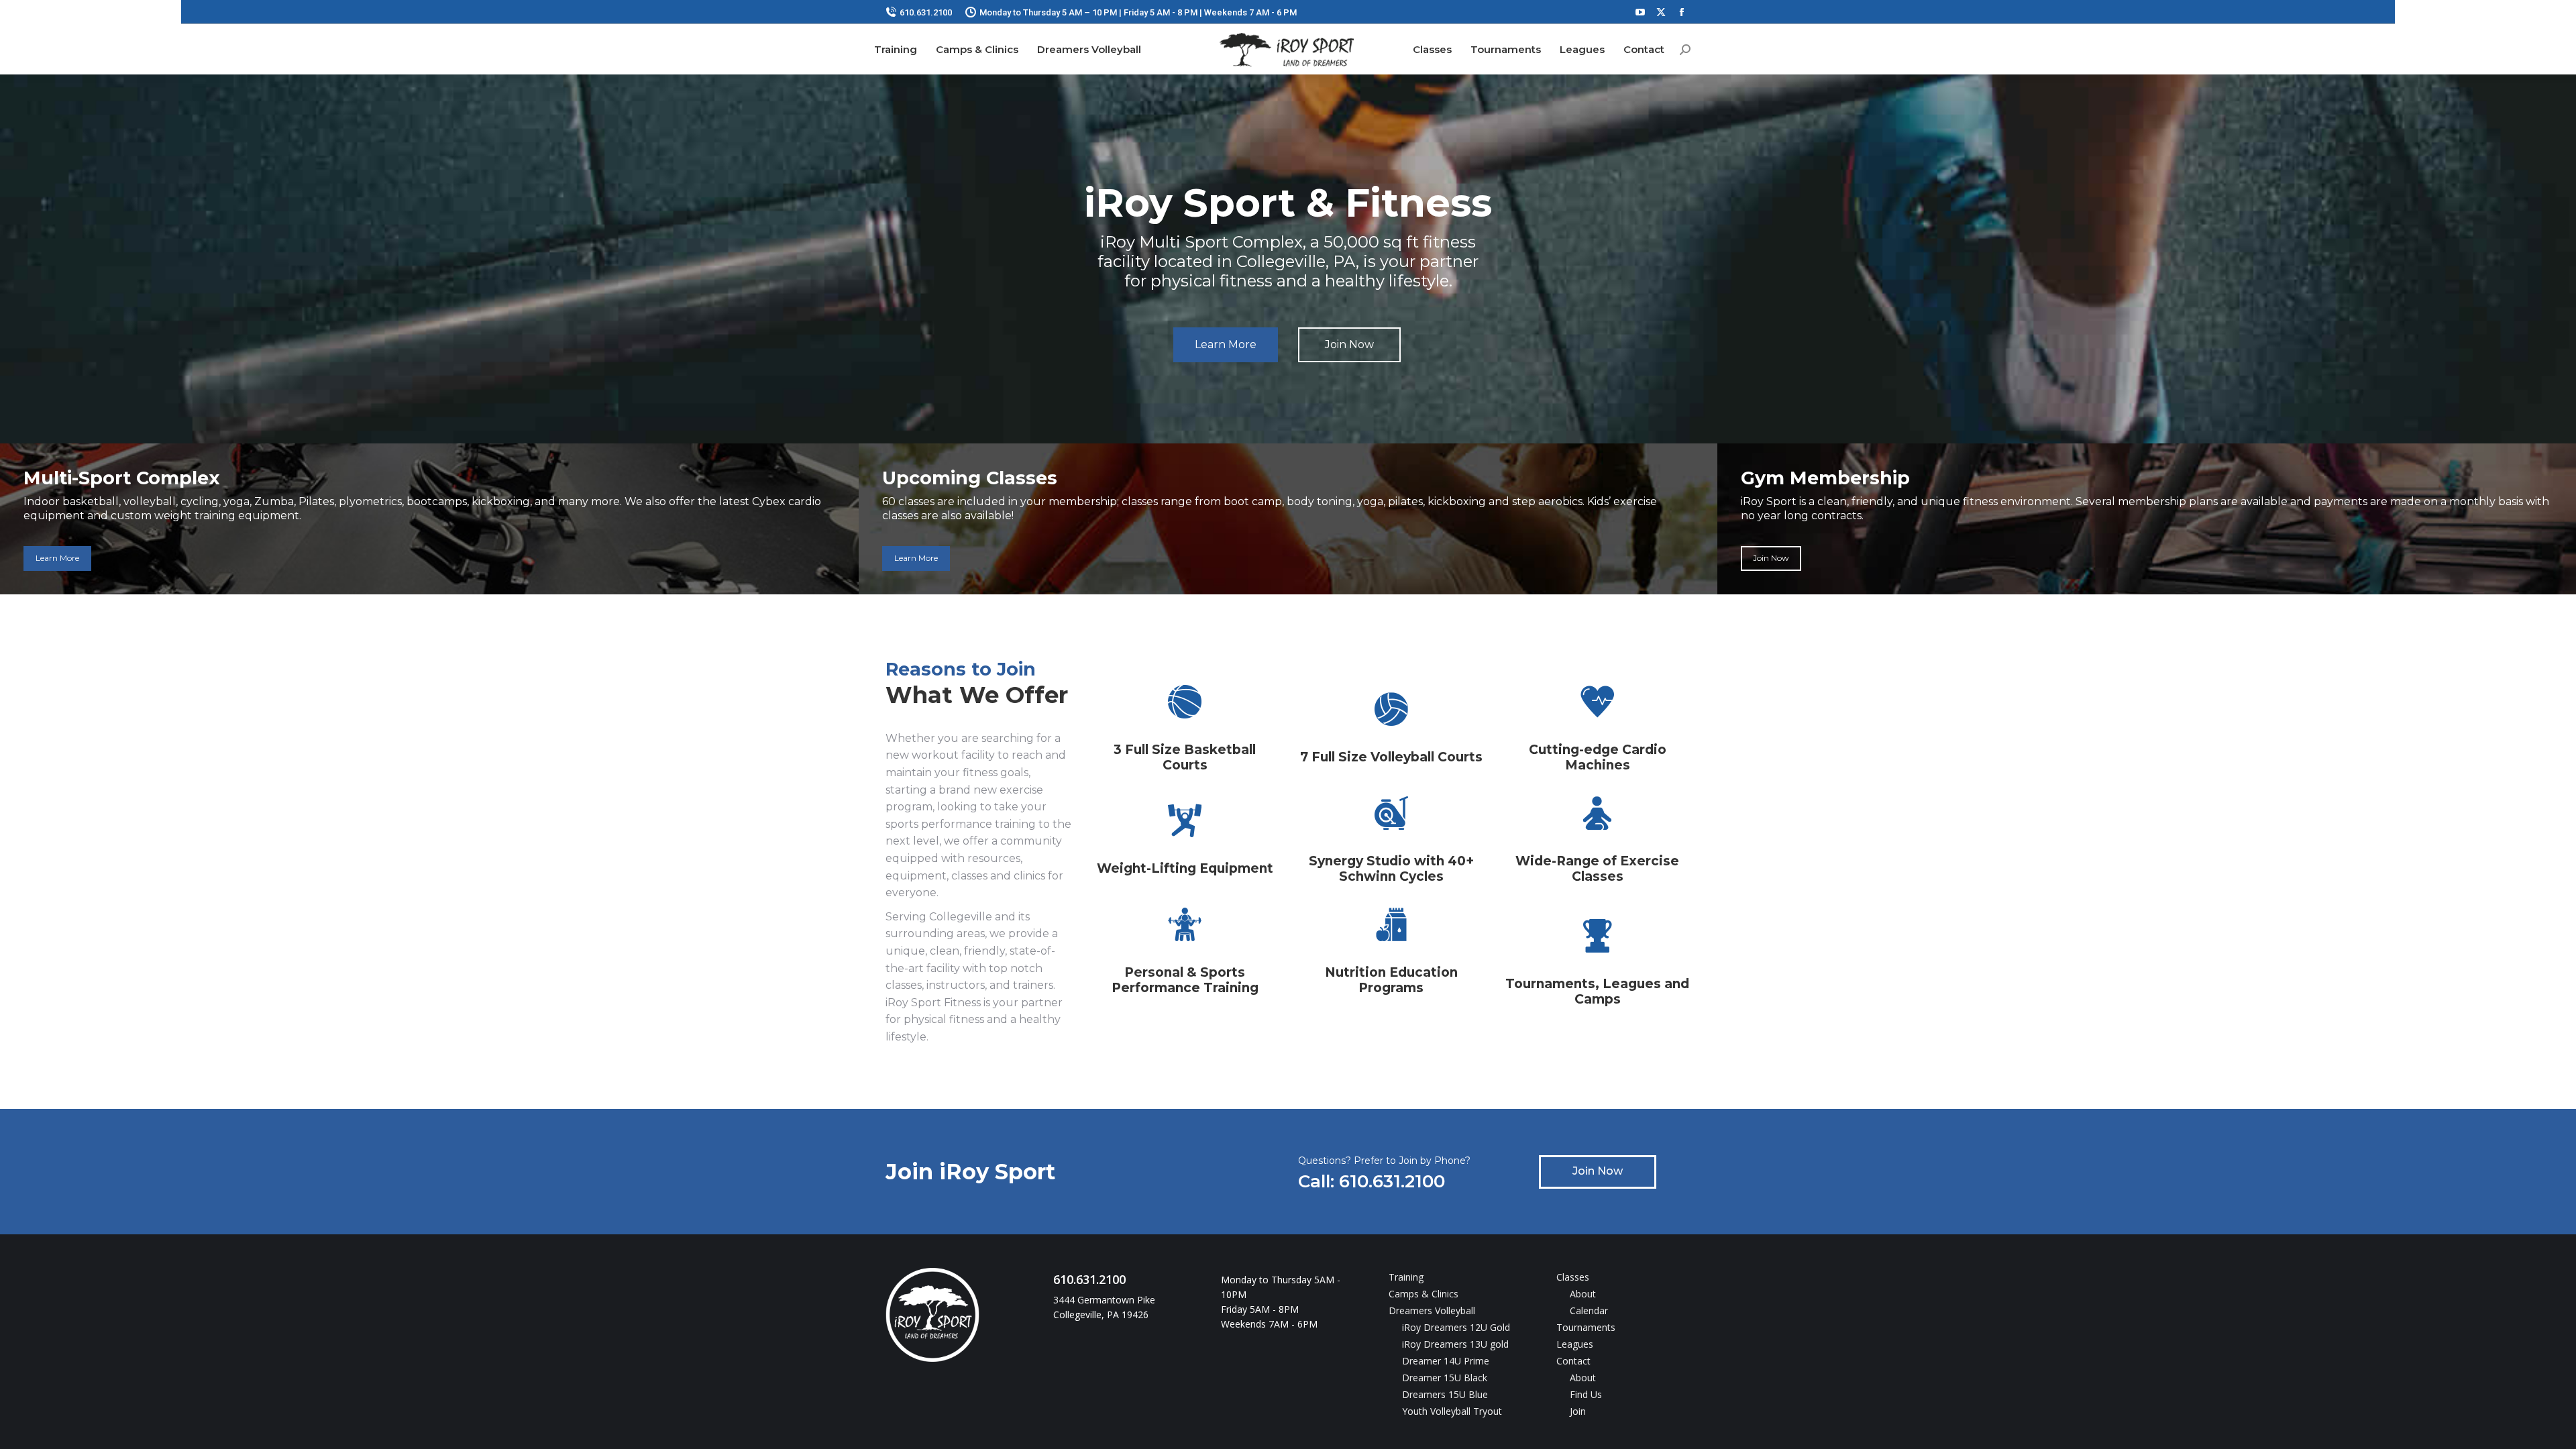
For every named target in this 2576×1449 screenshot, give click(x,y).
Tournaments (1586, 1327)
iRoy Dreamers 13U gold (1455, 1344)
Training (1406, 1277)
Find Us (1586, 1394)
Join (1578, 1411)
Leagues (1575, 1344)
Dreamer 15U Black (1445, 1378)
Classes (1573, 1277)
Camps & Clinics (1424, 1294)
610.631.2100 (926, 12)
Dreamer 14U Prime (1446, 1361)
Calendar (1589, 1310)
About (1583, 1294)
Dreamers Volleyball (1432, 1310)
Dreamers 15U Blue (1445, 1394)
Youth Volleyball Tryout (1452, 1411)
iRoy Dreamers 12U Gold (1456, 1327)
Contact (1573, 1361)
